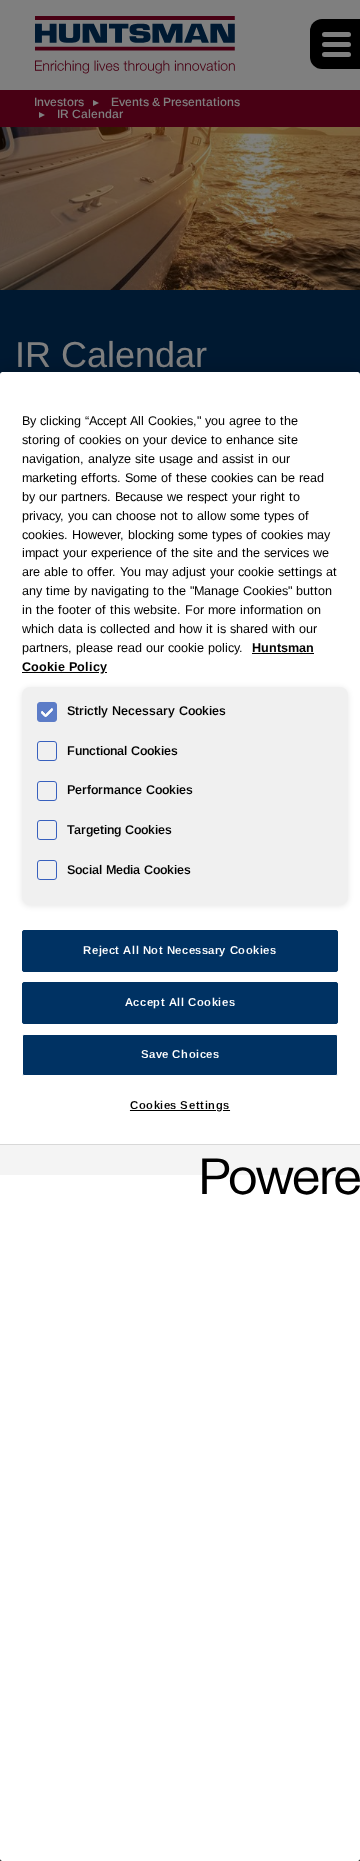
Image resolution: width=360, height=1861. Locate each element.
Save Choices (180, 1054)
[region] (180, 1116)
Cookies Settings (180, 1105)
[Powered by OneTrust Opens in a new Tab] (274, 1162)
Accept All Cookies (180, 1002)
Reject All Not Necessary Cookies (179, 950)
